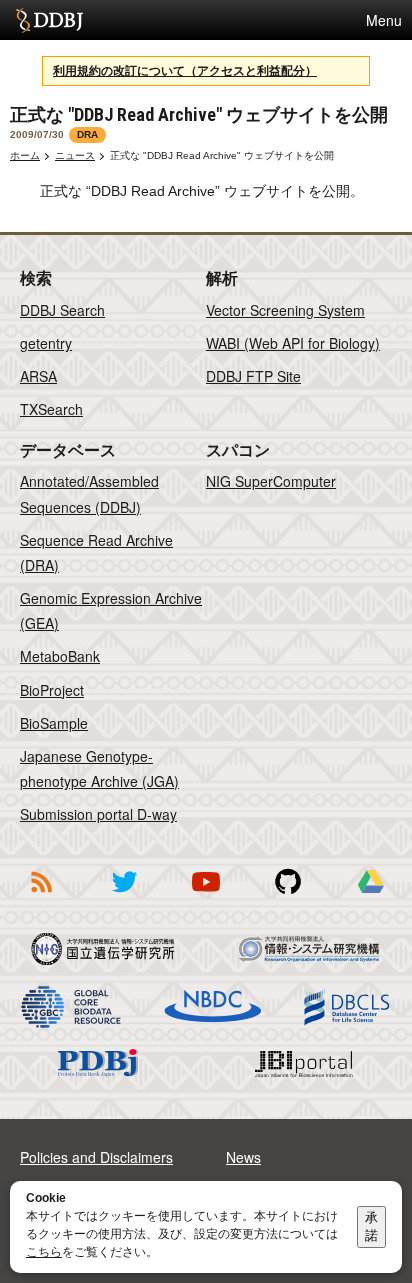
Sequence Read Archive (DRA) (96, 552)
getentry (46, 343)
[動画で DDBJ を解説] (206, 896)
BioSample (54, 723)
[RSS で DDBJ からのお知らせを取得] (41, 896)
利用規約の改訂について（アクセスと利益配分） (185, 71)
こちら (44, 1252)
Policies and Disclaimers (96, 1157)
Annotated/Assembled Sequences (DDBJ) (89, 493)
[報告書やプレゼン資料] (371, 896)
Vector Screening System (285, 310)
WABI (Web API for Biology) (293, 343)
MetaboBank (60, 656)
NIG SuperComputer (271, 481)
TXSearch (51, 409)
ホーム (25, 155)
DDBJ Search (62, 310)
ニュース (75, 155)
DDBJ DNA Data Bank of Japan (49, 20)
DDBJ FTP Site (253, 376)
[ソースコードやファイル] (288, 896)
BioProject (52, 690)
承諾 (371, 1226)
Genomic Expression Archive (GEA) (111, 610)
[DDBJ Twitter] (124, 896)
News (243, 1157)
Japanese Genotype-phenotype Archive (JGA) (99, 768)
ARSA (38, 376)
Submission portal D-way (98, 814)
